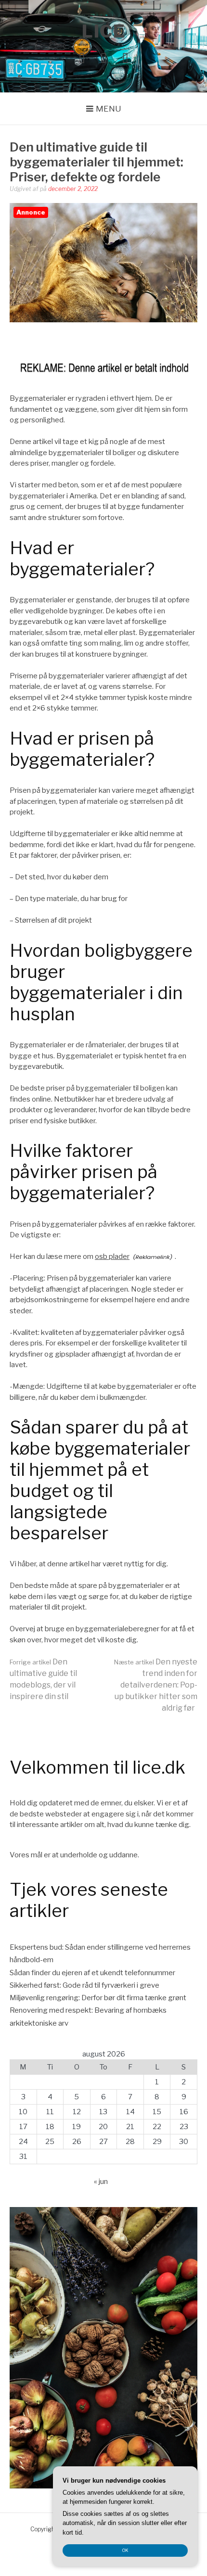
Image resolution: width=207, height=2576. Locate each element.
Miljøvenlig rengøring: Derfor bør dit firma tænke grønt (98, 1998)
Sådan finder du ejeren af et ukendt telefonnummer (92, 1973)
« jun (101, 2182)
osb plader (112, 1256)
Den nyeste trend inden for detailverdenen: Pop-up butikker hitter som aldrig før (156, 1685)
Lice (103, 31)
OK (125, 2550)
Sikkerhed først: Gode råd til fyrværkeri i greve (84, 1985)
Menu (109, 109)
